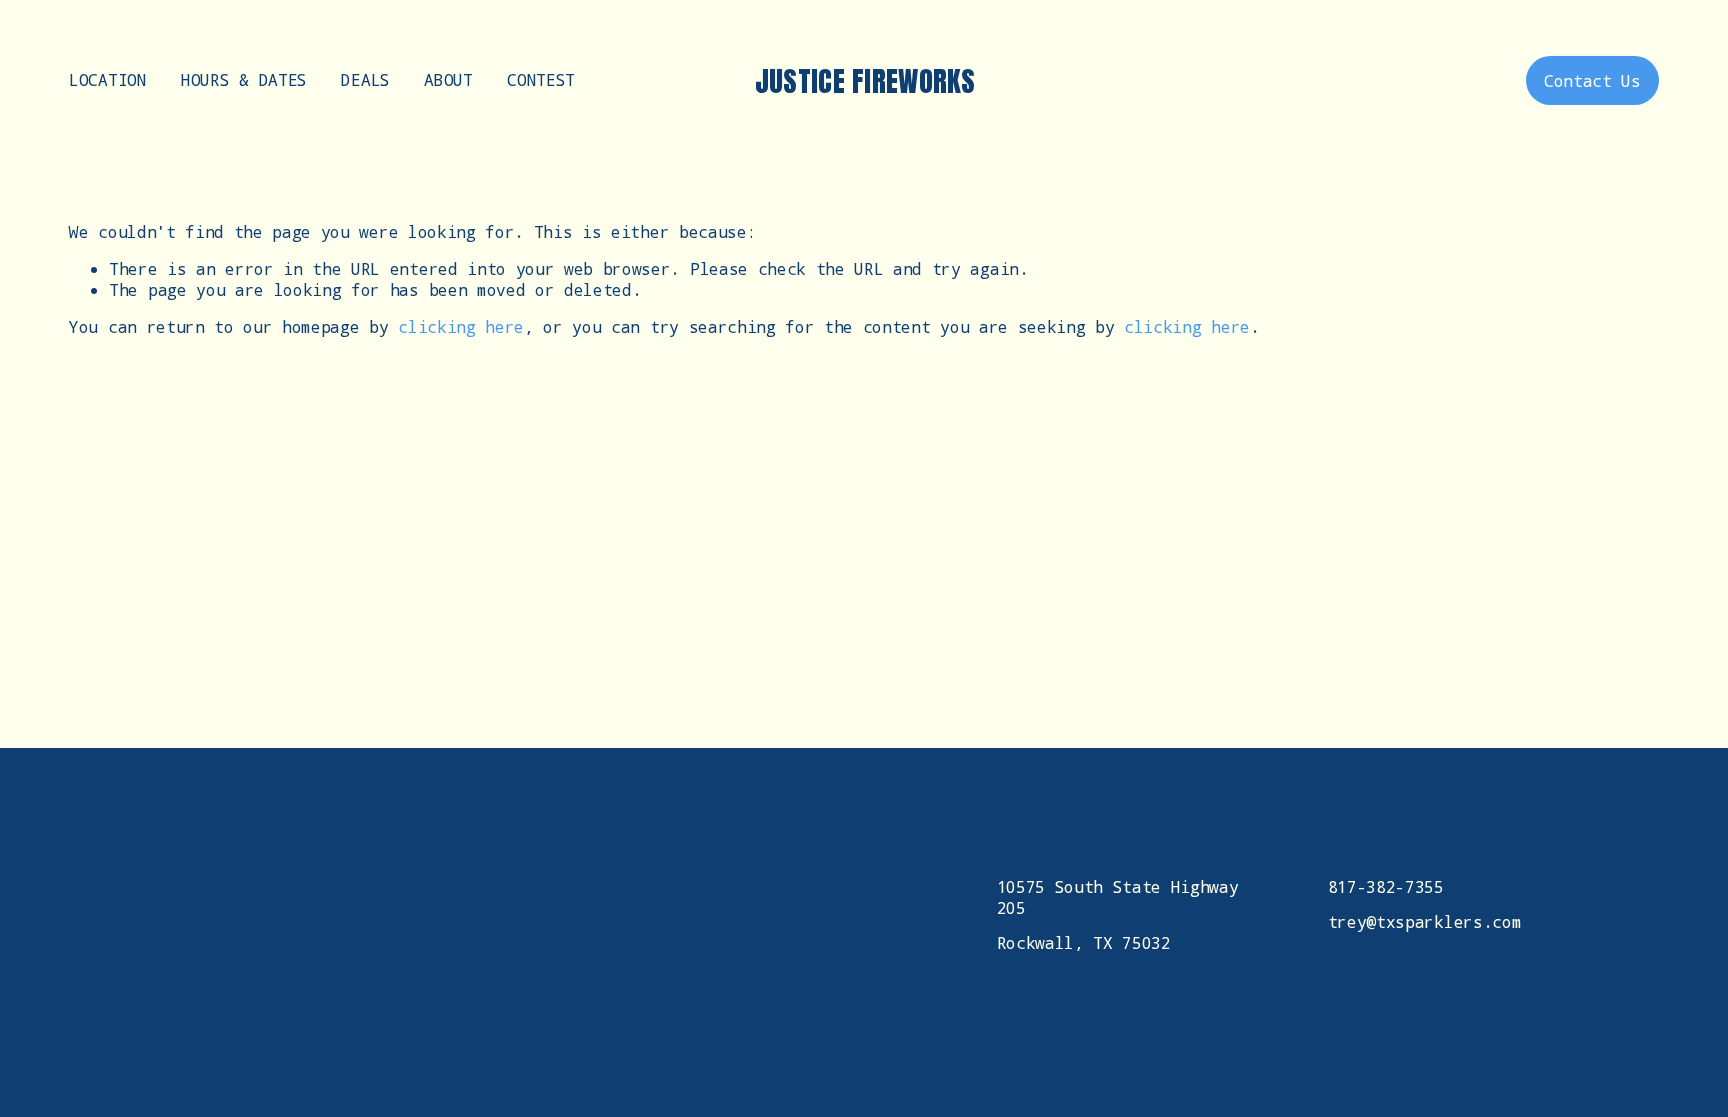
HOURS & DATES (244, 79)
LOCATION (107, 79)
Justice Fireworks (865, 80)
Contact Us (1592, 80)
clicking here (461, 326)
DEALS (365, 79)
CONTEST (541, 79)
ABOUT (448, 79)
